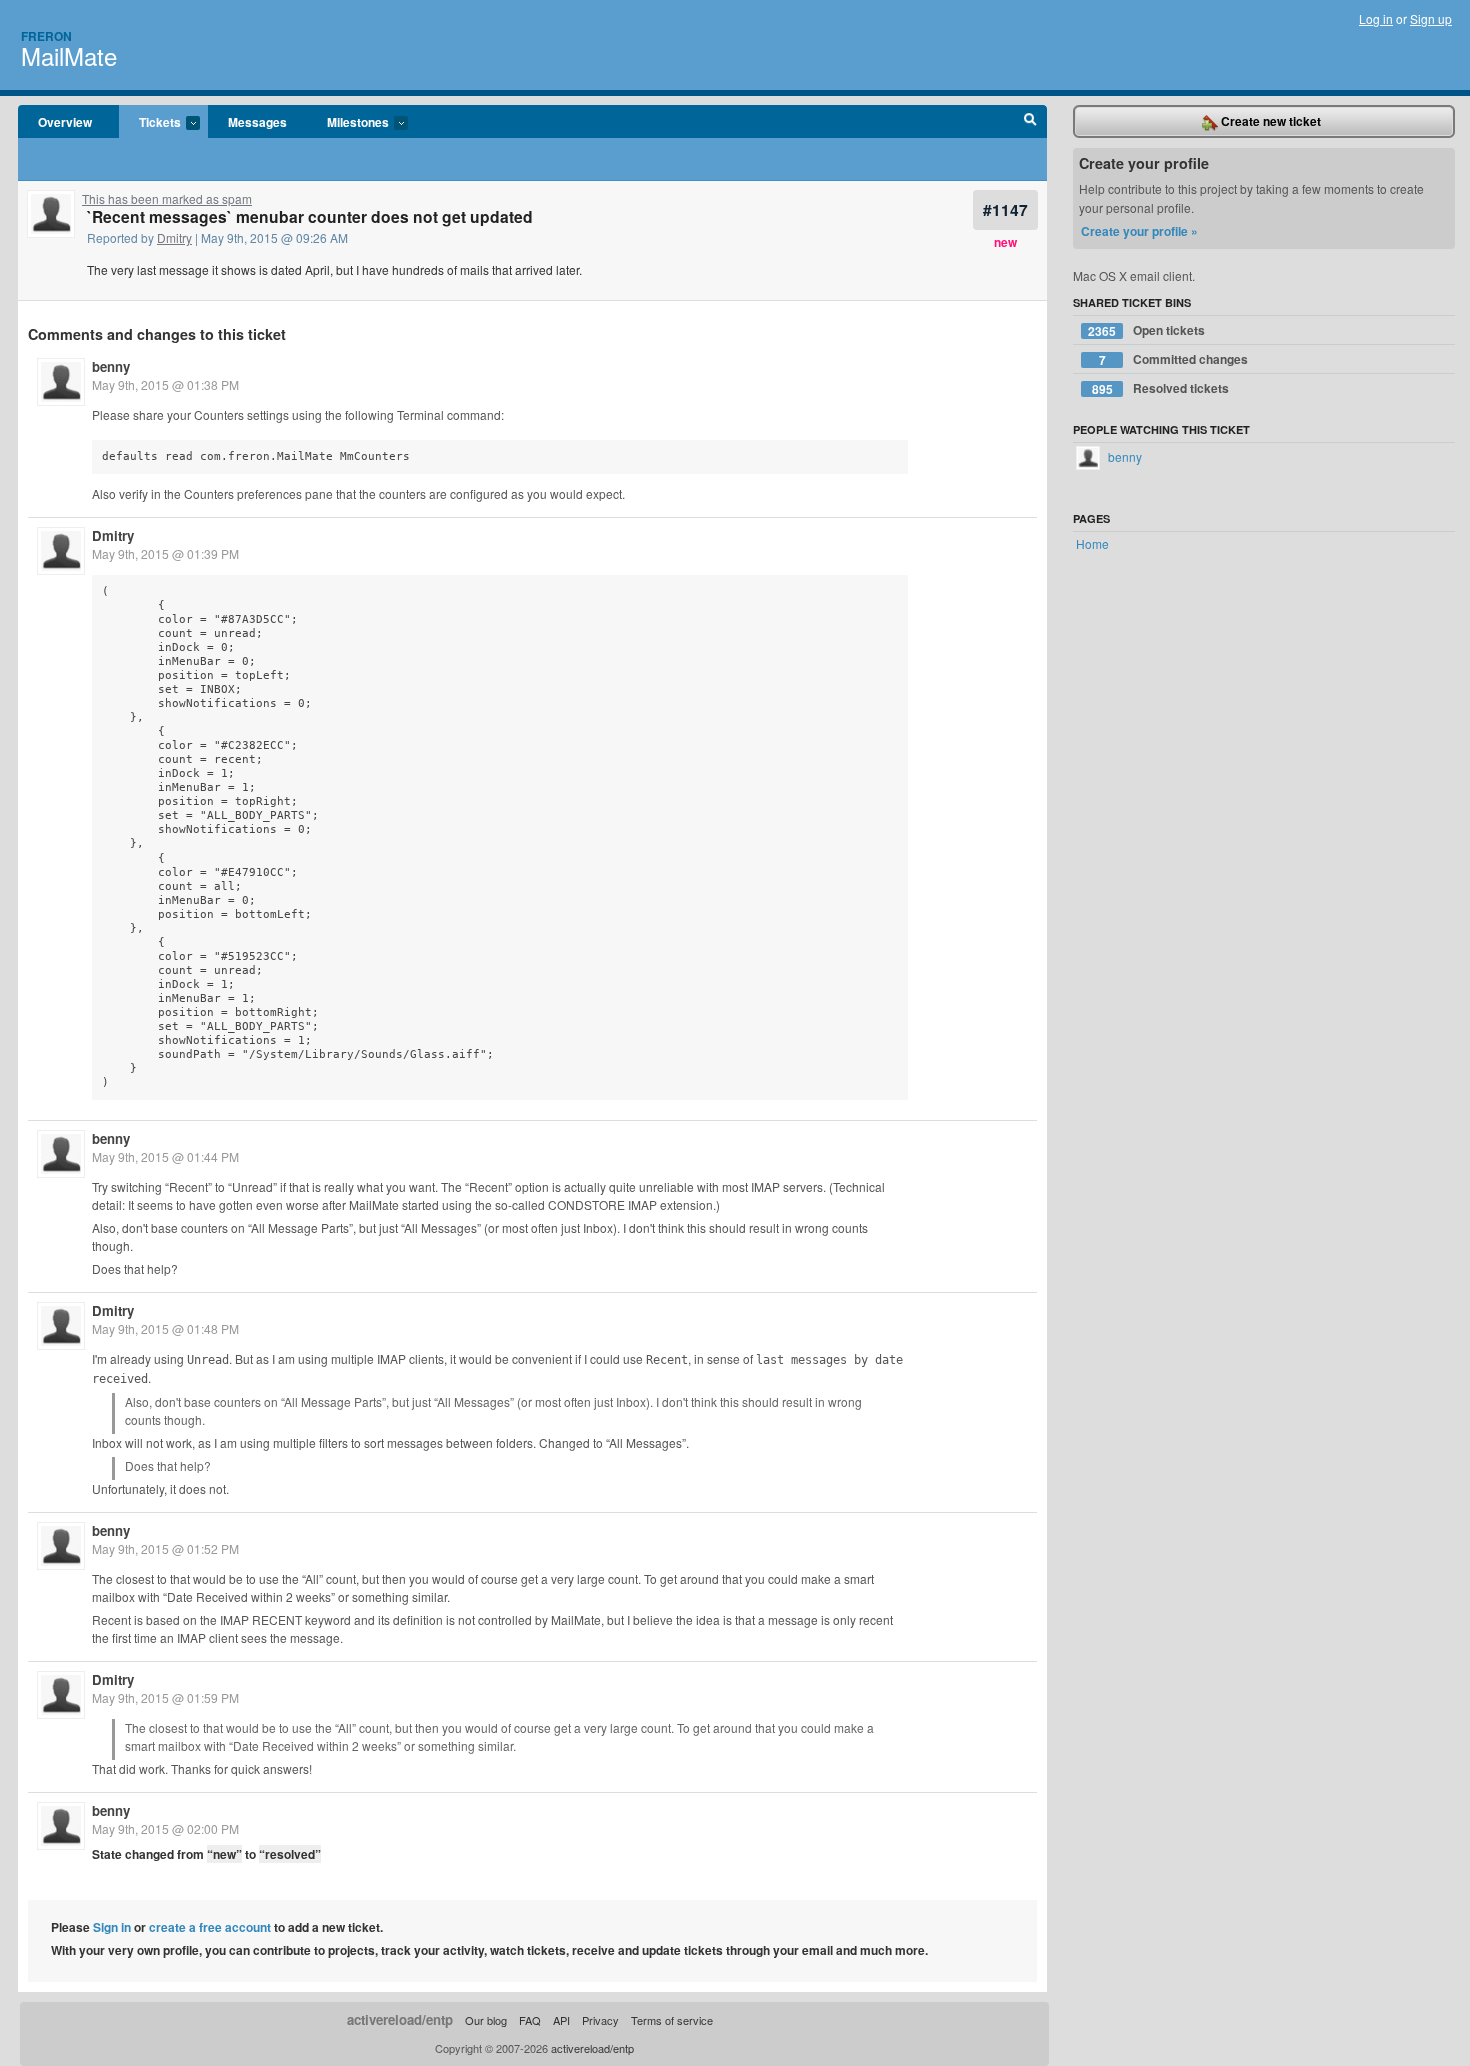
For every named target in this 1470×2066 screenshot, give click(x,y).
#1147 (1005, 209)
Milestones (348, 123)
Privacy (600, 2020)
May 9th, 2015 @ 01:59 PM (165, 1697)
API (561, 2020)
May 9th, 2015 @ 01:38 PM (165, 384)
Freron (46, 36)
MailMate (69, 55)
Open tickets (1146, 330)
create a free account (210, 1927)
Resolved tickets (1161, 388)
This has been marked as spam (167, 198)
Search (1030, 122)
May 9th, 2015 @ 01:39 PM (165, 553)
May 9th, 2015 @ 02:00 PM (165, 1828)
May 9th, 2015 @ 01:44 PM (165, 1156)
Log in (1376, 18)
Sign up (1431, 18)
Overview (65, 122)
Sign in (112, 1927)
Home (1092, 543)
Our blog (486, 2020)
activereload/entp (400, 2019)
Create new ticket (1269, 121)
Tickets (150, 123)
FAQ (530, 2020)
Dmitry (174, 237)
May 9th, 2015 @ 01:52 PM (165, 1548)
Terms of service (672, 2020)
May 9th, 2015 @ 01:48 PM (165, 1328)
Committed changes (1174, 359)
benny (111, 366)
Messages (257, 122)
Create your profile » (1139, 231)
